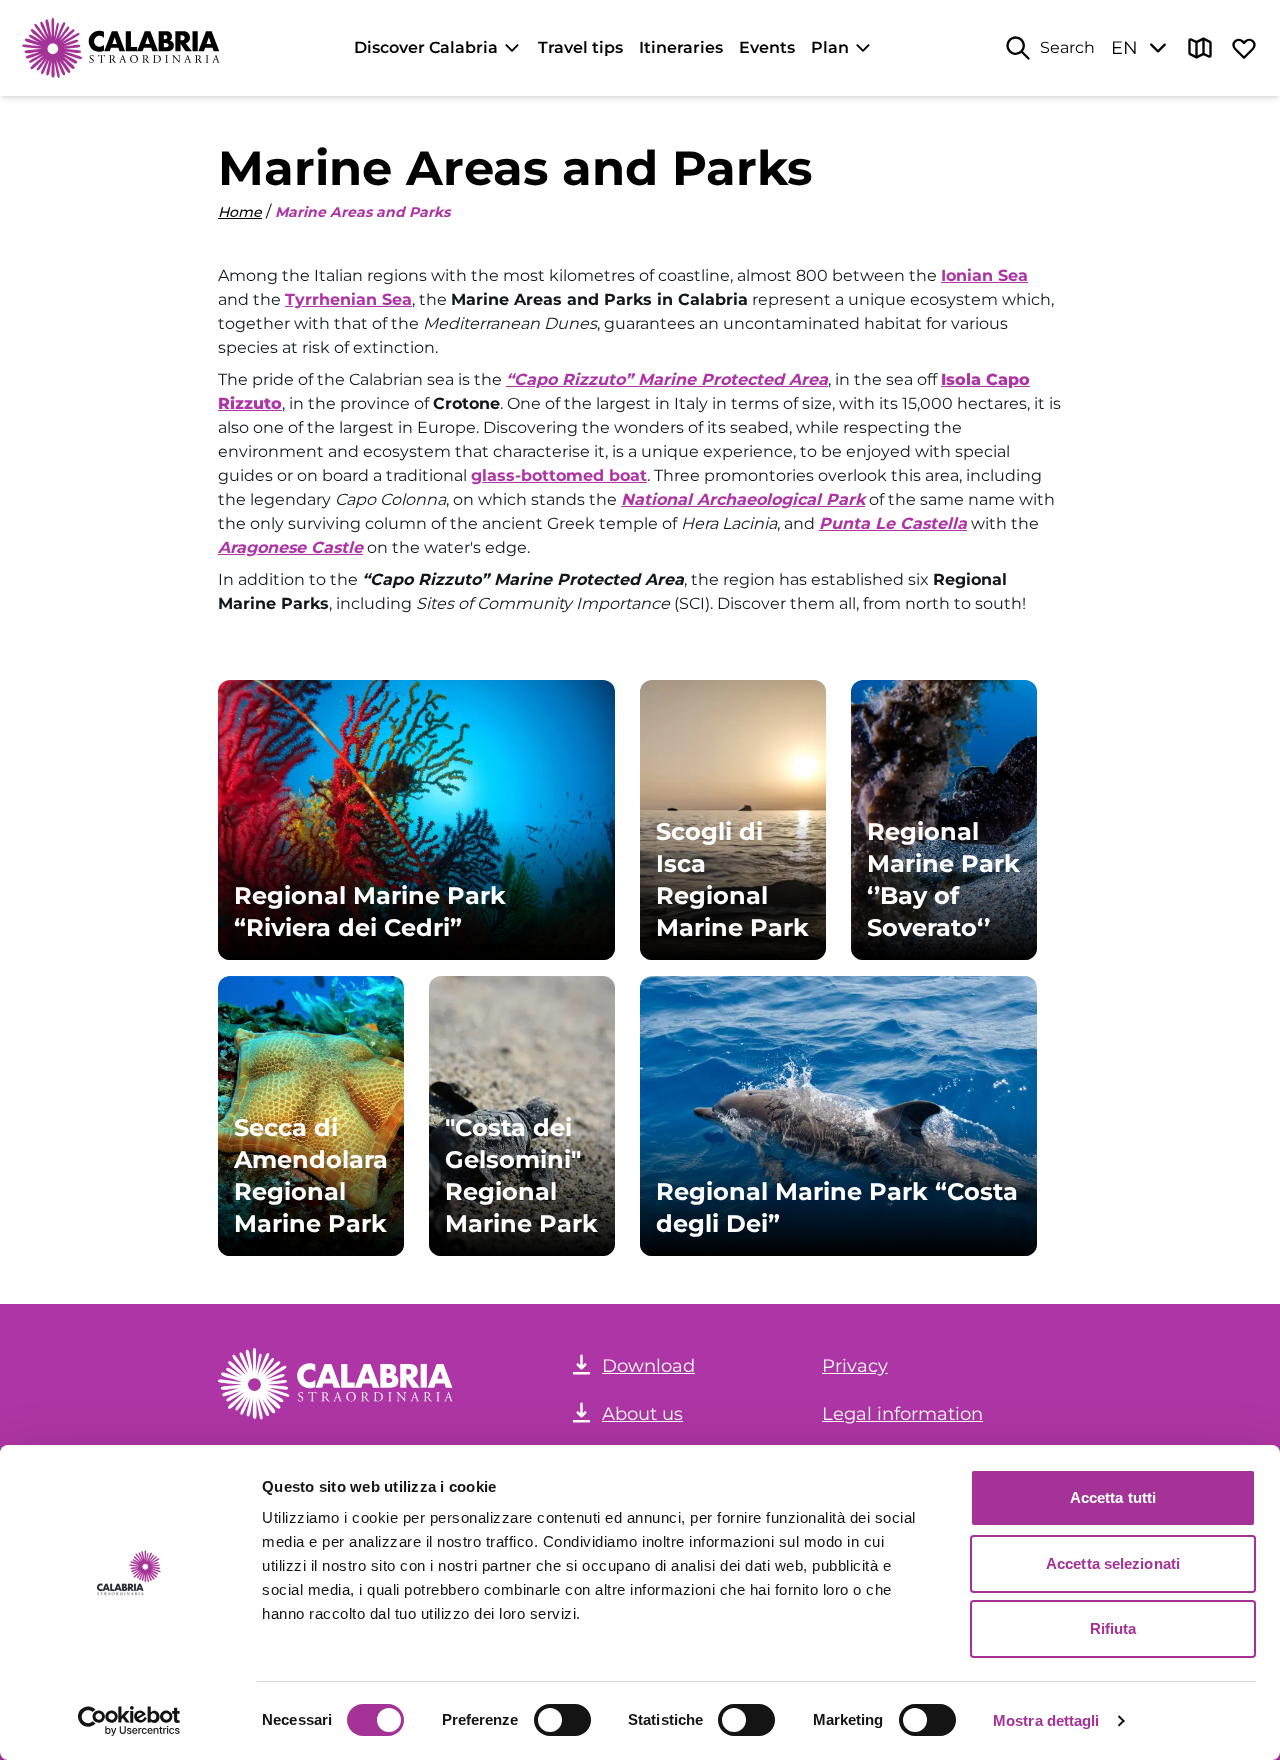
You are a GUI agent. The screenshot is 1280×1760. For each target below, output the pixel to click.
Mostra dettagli (1046, 1720)
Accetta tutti (1113, 1497)
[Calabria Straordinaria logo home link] (122, 48)
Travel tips (580, 47)
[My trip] (1244, 48)
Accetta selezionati (1113, 1563)
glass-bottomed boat (559, 475)
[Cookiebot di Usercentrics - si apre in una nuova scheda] (129, 1721)
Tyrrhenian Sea (348, 299)
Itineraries (681, 47)
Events (767, 47)
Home (240, 212)
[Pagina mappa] (1200, 48)
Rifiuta (1113, 1628)
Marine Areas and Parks (362, 212)
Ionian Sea (984, 275)
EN (1124, 48)
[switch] (562, 1720)
